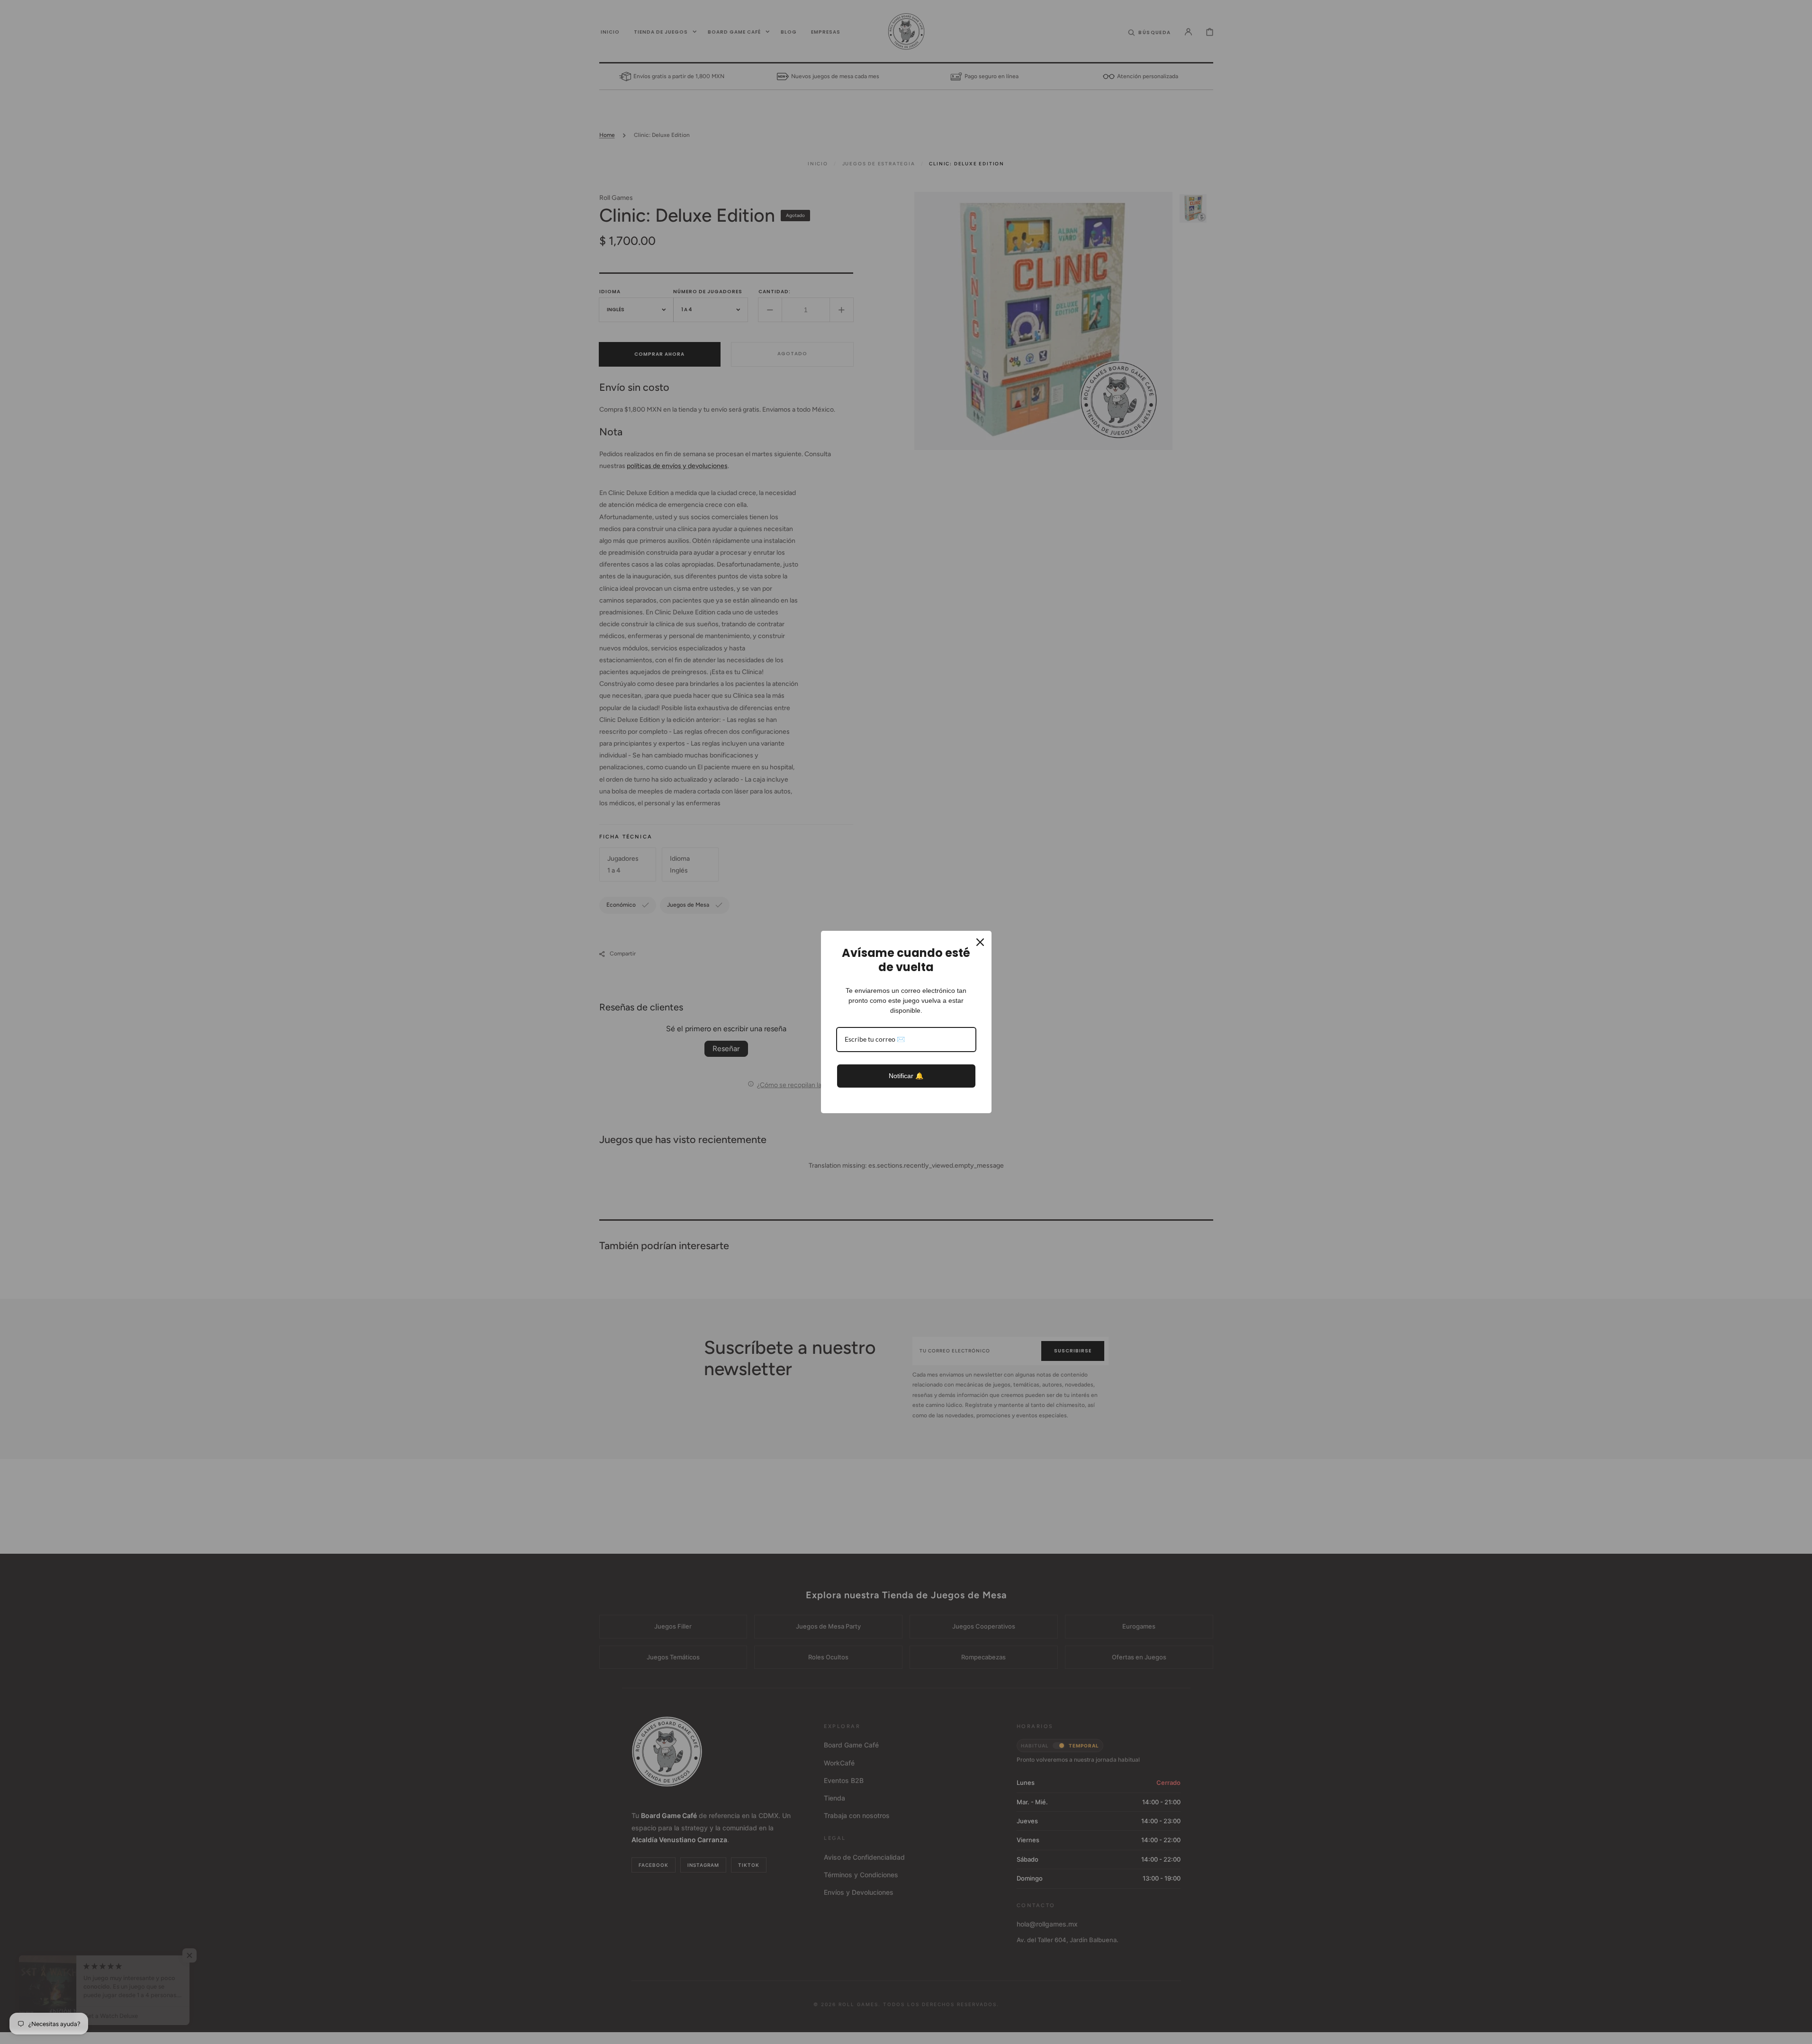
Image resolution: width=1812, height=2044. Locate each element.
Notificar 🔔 (906, 1076)
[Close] (980, 942)
